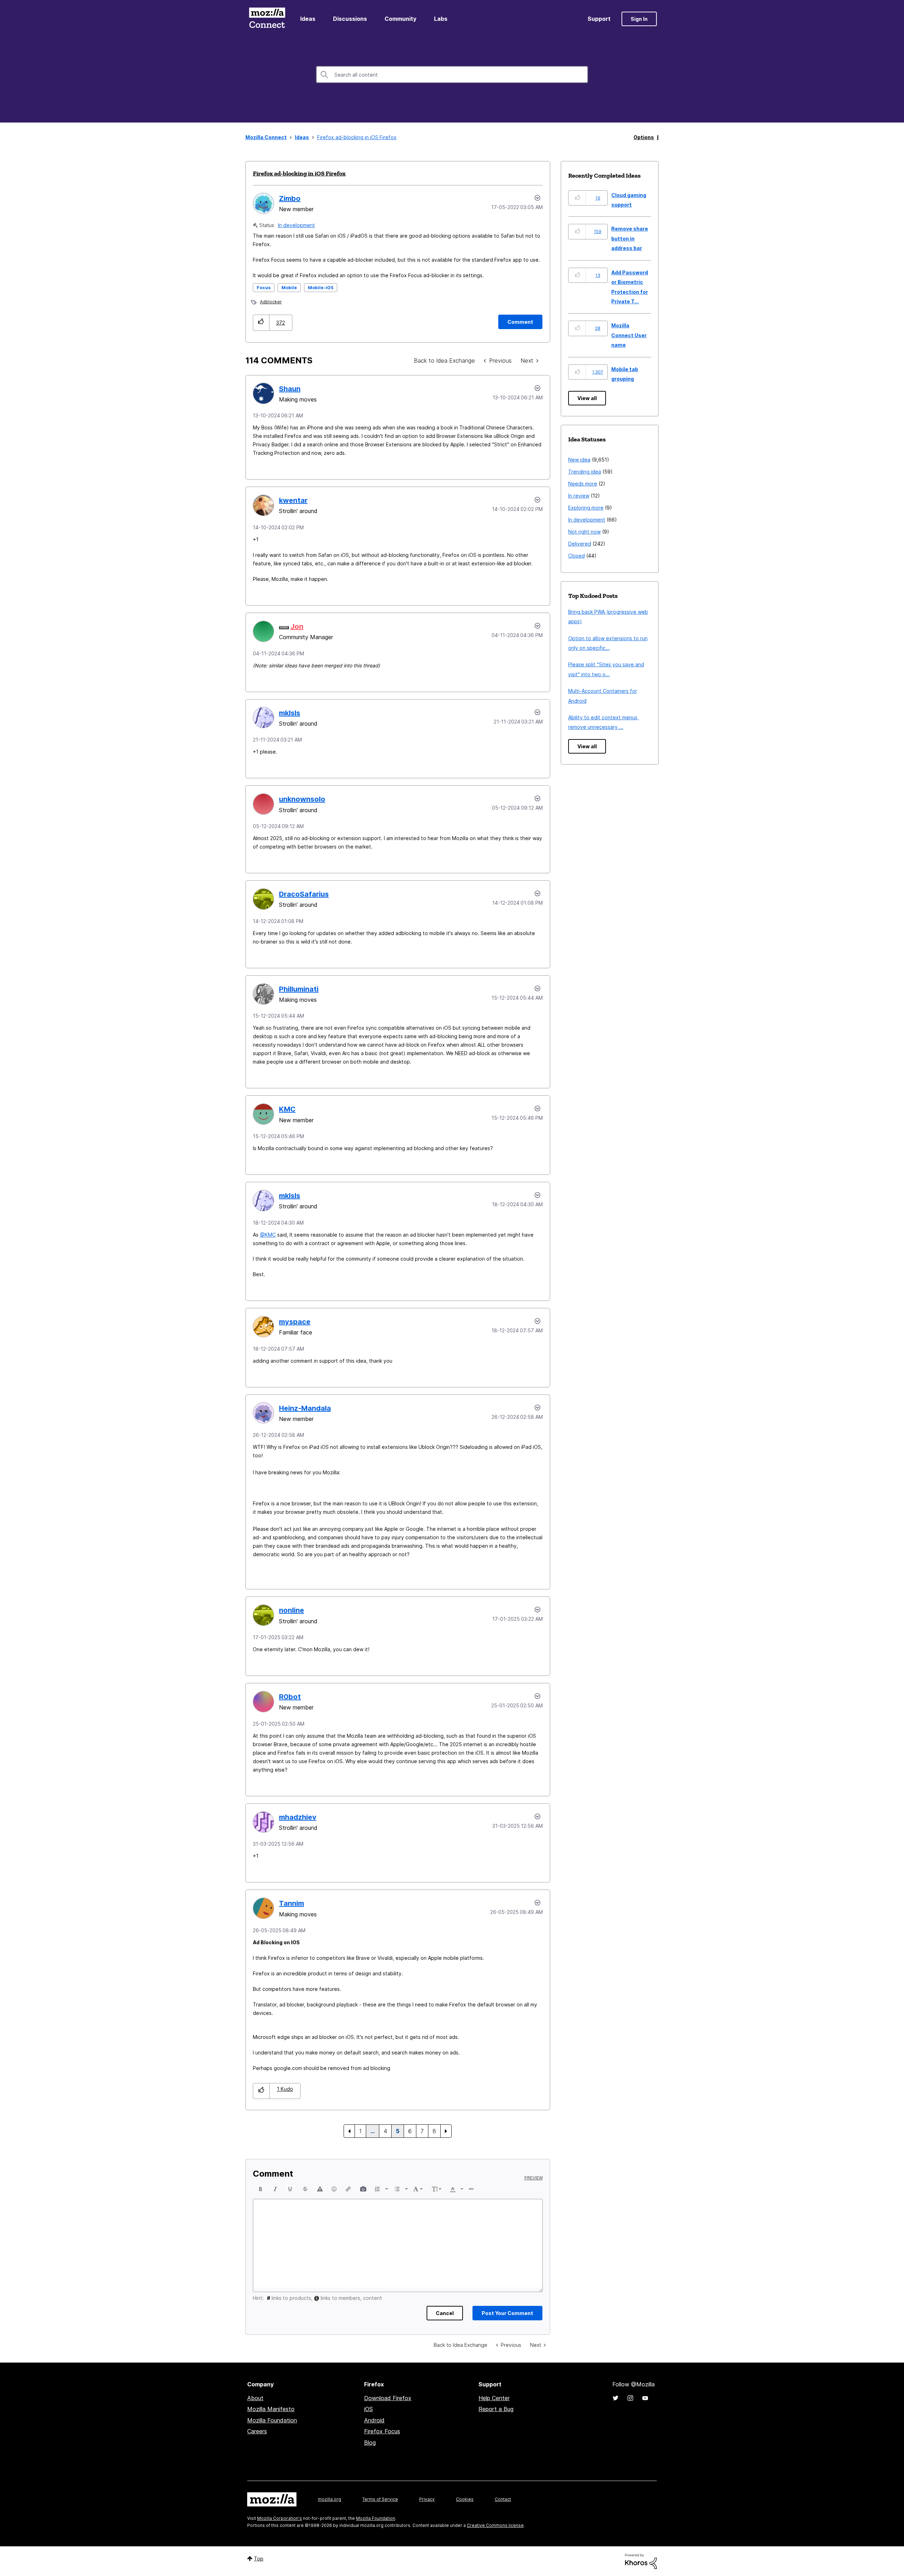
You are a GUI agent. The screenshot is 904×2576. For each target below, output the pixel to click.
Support (599, 19)
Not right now (584, 532)
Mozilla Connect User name (629, 335)
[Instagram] (630, 2398)
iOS (368, 2409)
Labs (441, 19)
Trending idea (585, 472)
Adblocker (271, 302)
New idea (579, 460)
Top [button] (259, 2559)
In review (579, 496)
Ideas (308, 19)
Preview (534, 2178)
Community (400, 19)
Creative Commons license (495, 2525)
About (255, 2398)
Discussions (350, 19)
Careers (257, 2431)
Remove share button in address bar (630, 238)
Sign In (639, 19)
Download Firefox (388, 2398)
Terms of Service (380, 2499)
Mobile (289, 288)
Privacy (427, 2499)
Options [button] (644, 137)
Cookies (465, 2499)
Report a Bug (496, 2409)
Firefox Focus (382, 2431)
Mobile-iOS (321, 288)
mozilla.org (329, 2499)
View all (587, 398)
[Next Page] (446, 2131)
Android (374, 2420)
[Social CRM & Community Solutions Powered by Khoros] (641, 2561)
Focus (264, 288)
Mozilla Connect (267, 19)
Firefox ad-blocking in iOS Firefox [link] (357, 137)
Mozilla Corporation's (279, 2518)
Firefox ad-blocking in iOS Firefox (299, 173)
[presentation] (261, 2189)
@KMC (268, 1235)
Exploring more (586, 508)
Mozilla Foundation (272, 2420)
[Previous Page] (349, 2131)
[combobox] (452, 75)
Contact (503, 2499)
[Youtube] (645, 2398)
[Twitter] (615, 2398)
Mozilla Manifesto (271, 2409)
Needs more (583, 484)
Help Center (494, 2398)
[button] (261, 323)
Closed (576, 556)
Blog (370, 2443)
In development (296, 225)
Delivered (580, 544)
